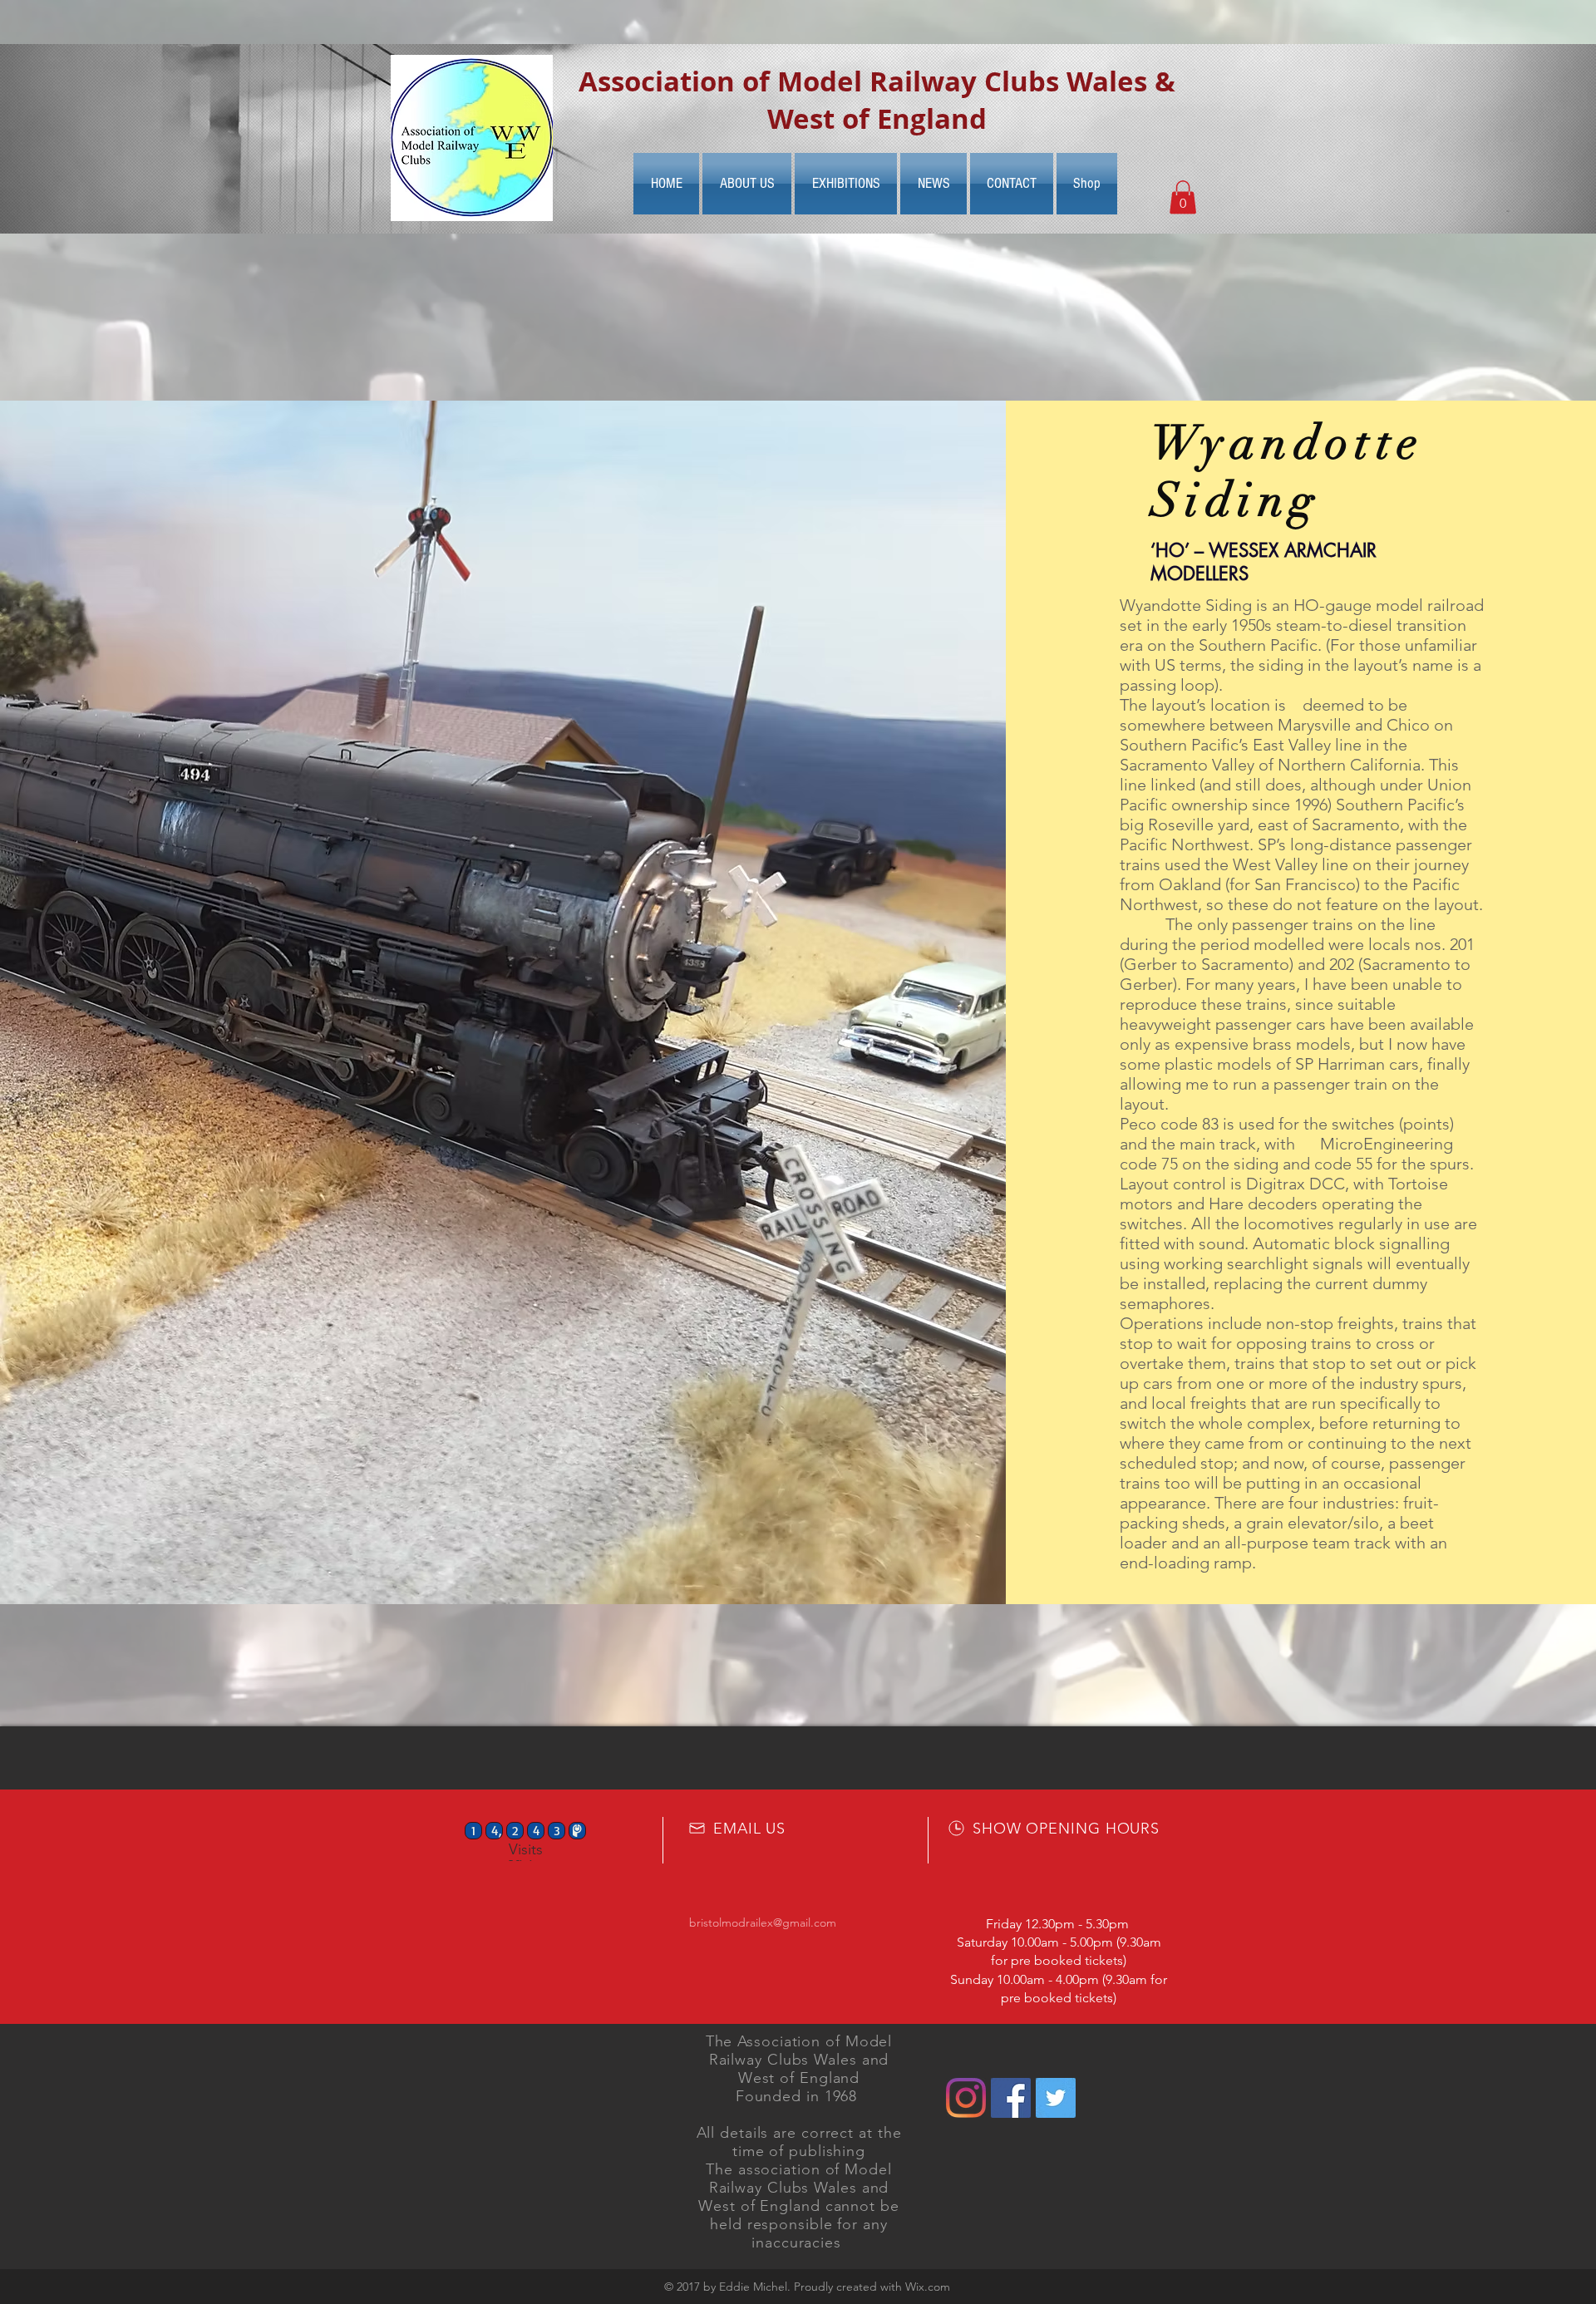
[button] (1183, 197)
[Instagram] (966, 2098)
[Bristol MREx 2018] (1056, 2098)
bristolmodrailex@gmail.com (763, 1922)
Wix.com (928, 2287)
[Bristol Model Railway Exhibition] (1011, 2098)
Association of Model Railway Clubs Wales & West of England (877, 100)
